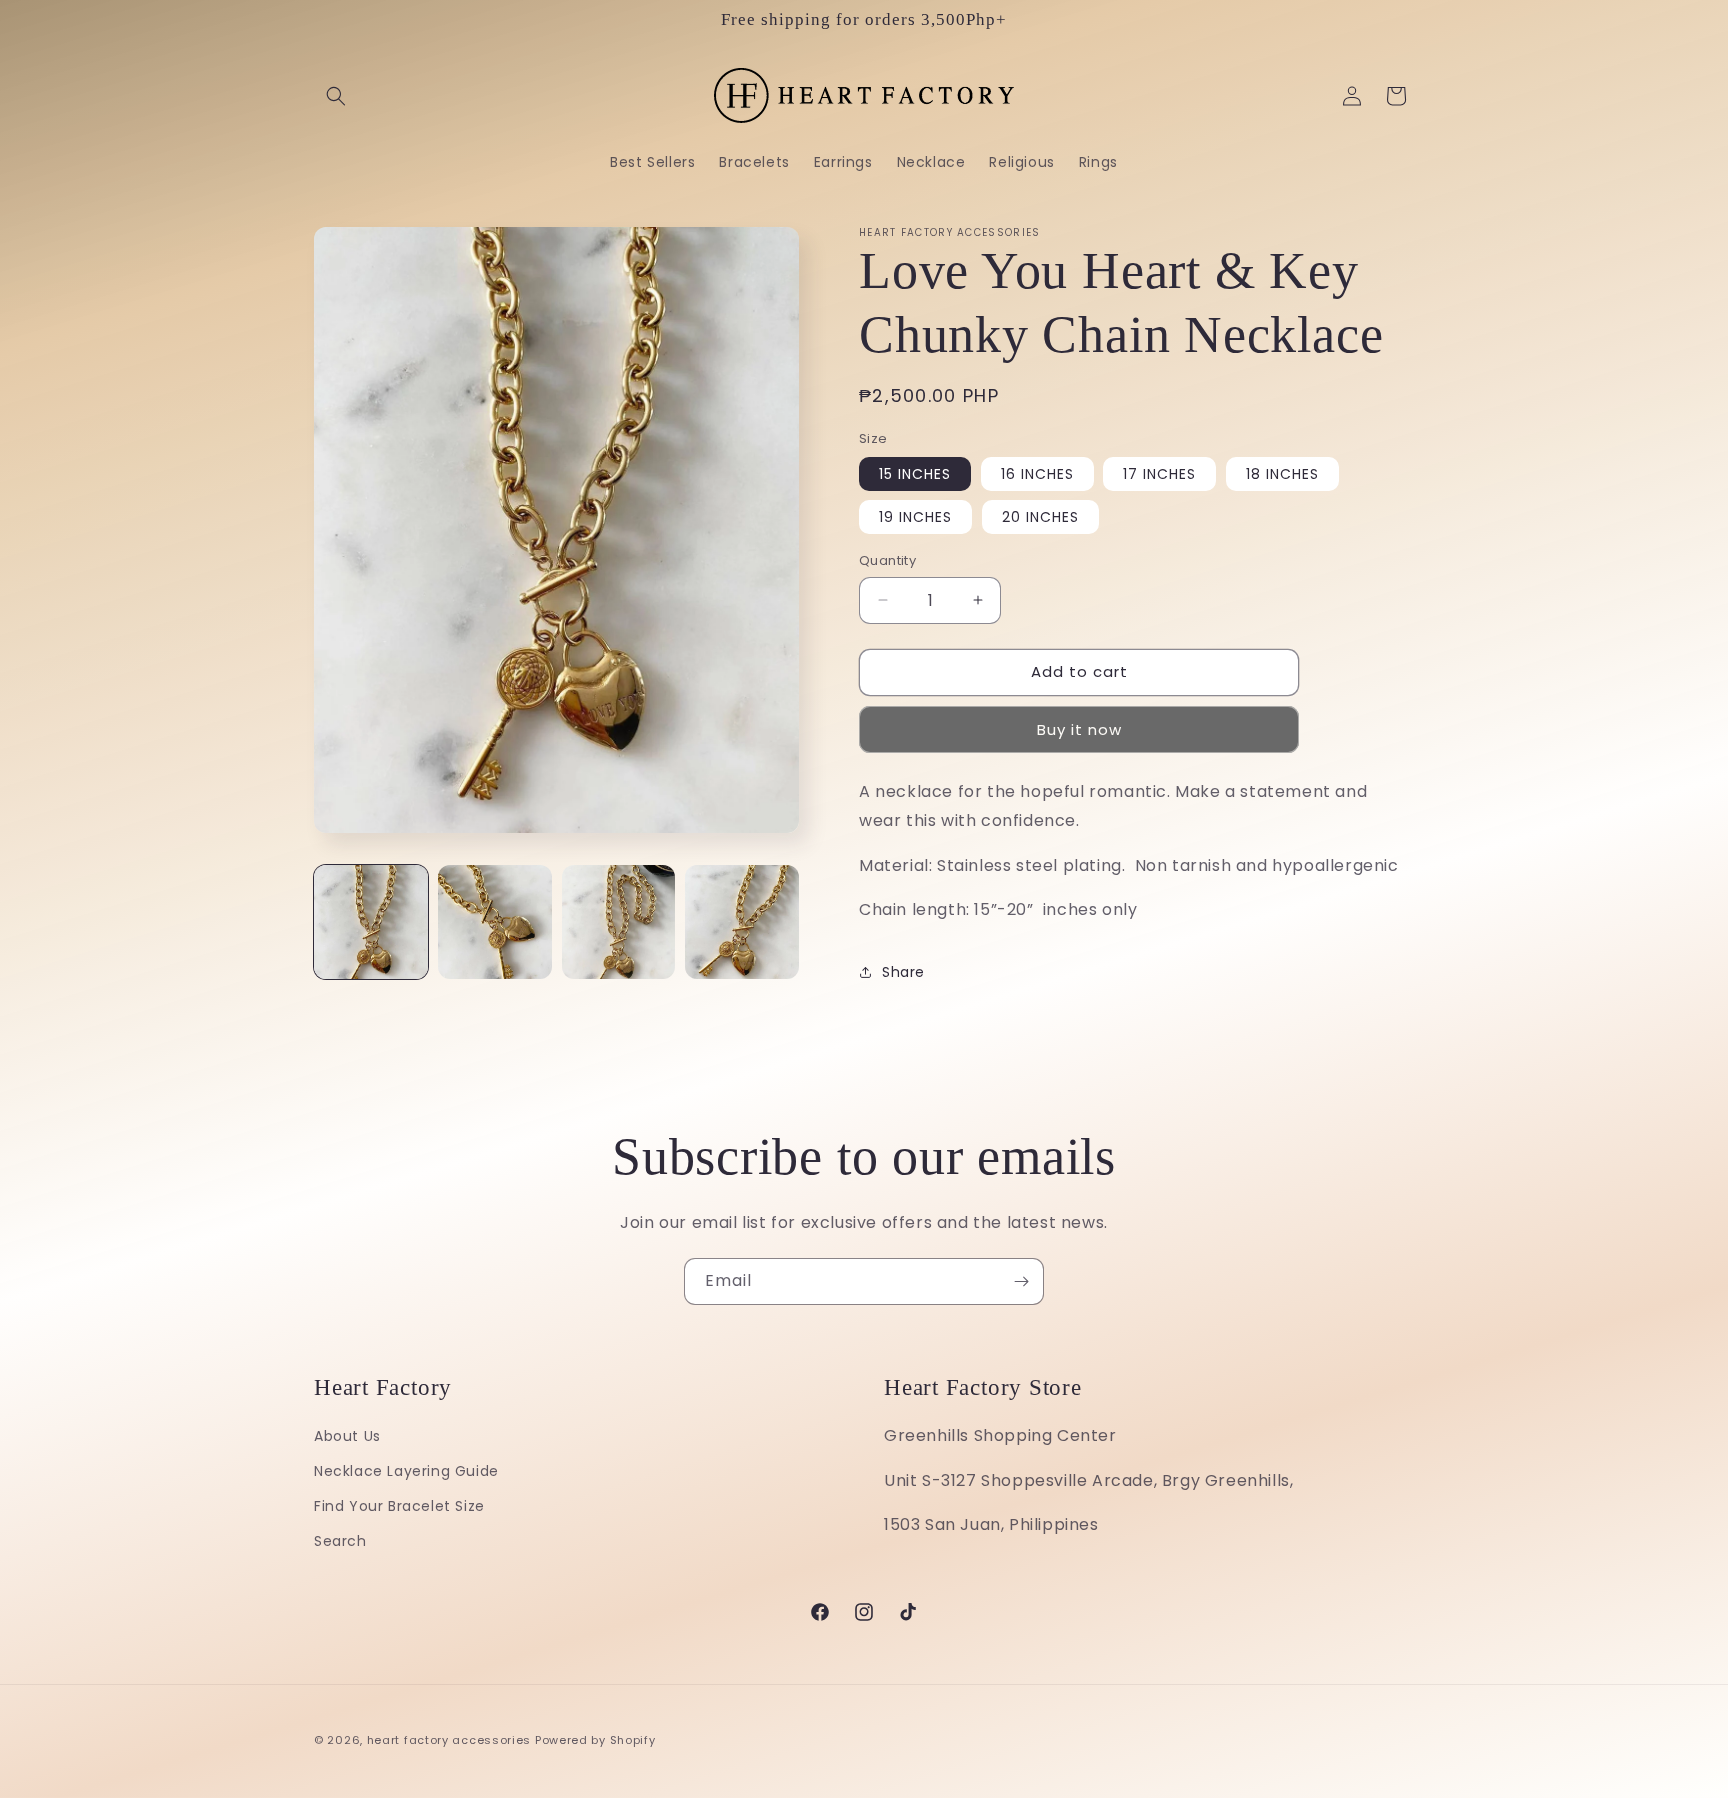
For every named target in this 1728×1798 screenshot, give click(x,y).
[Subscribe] (1021, 1281)
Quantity (887, 560)
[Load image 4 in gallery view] (742, 922)
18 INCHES (1282, 474)
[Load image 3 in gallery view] (619, 922)
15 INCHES (915, 474)
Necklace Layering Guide (406, 1471)
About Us (347, 1436)
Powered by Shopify (595, 1740)
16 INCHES (1037, 474)
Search (340, 1541)
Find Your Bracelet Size (399, 1506)
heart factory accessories (449, 1740)
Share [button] (903, 972)
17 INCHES (1159, 474)
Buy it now (1079, 729)
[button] (336, 96)
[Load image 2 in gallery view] (495, 922)
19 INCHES (915, 517)
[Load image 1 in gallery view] (371, 922)
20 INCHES (1040, 517)
